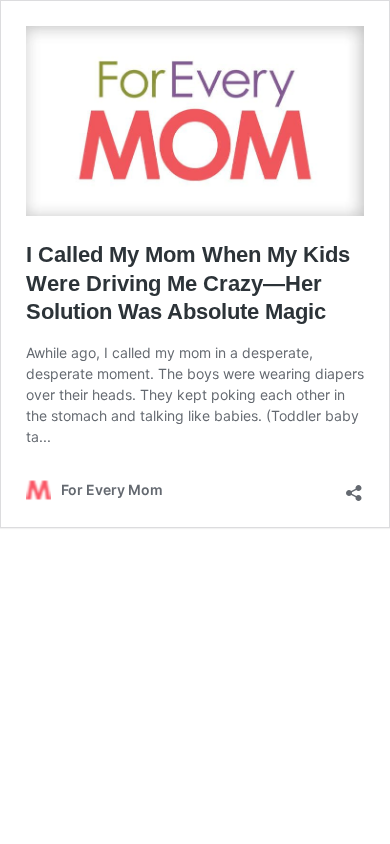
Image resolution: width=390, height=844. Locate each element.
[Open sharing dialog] (354, 487)
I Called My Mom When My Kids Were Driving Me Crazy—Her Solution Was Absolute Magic (188, 283)
